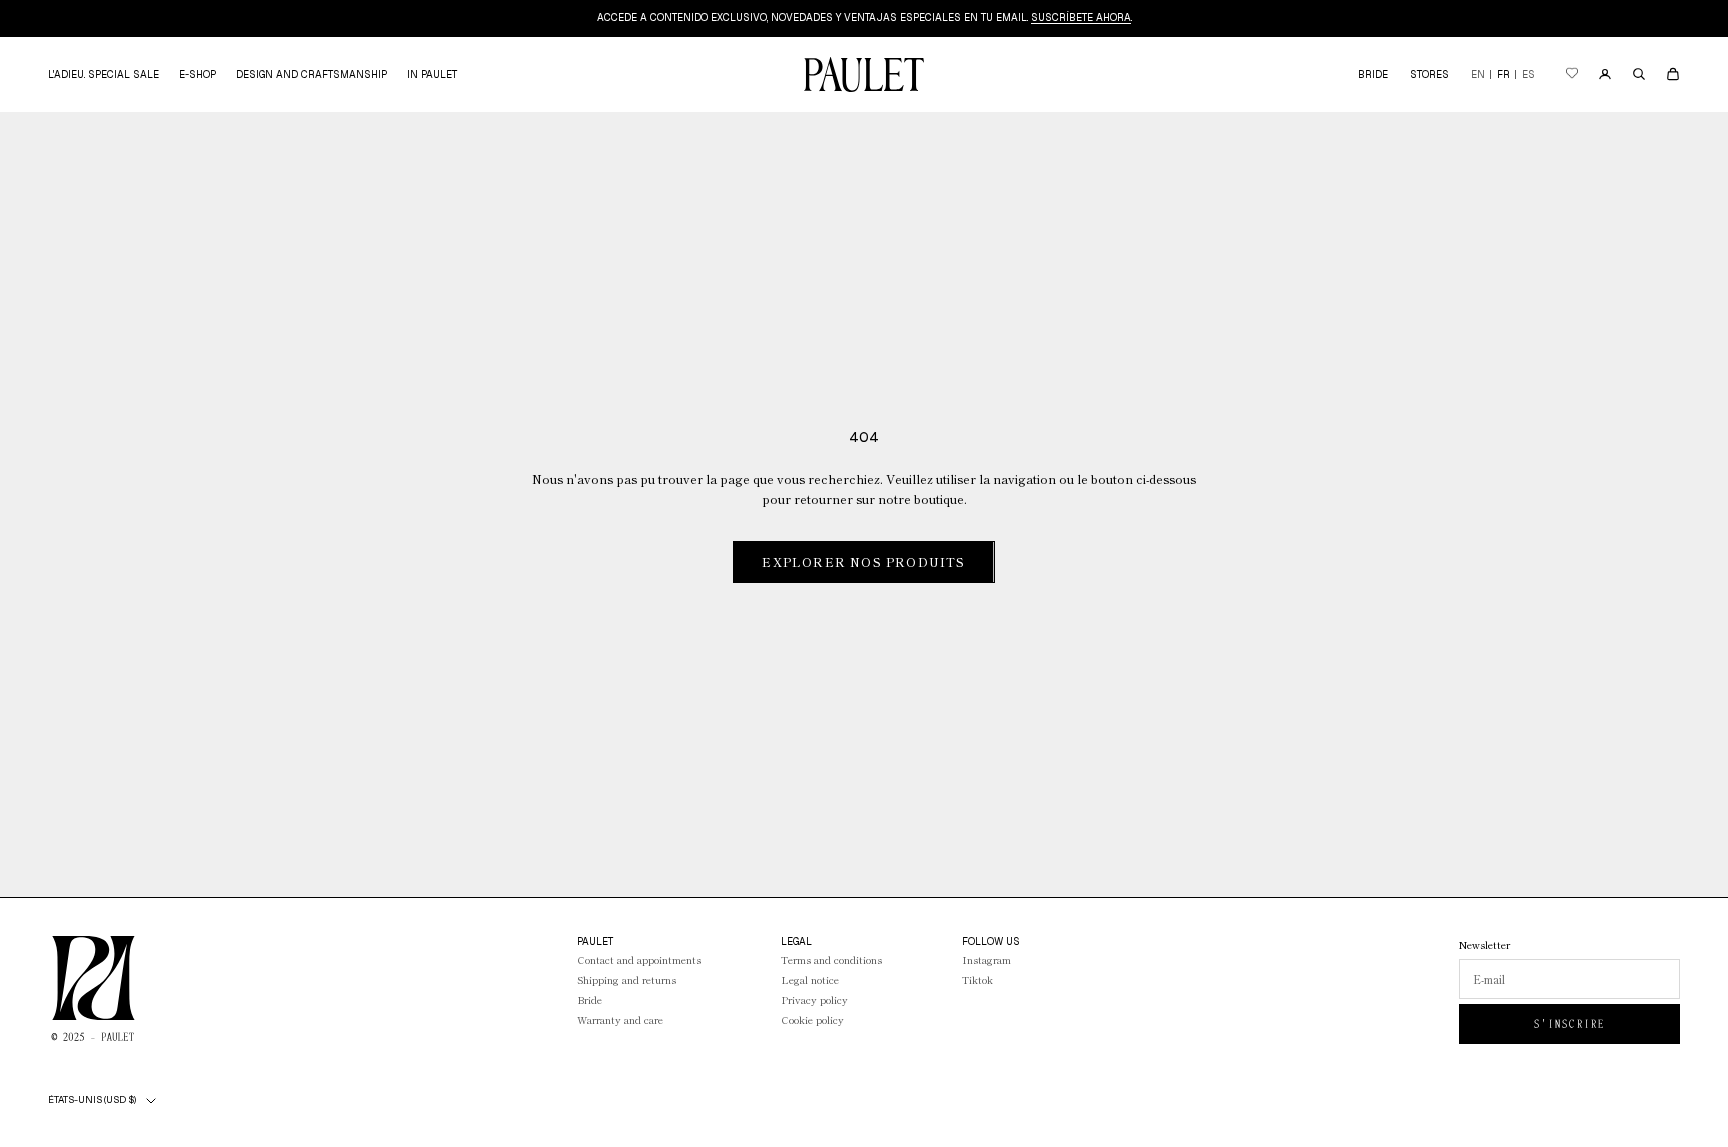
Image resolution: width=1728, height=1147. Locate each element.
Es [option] (1528, 74)
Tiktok (977, 979)
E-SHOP (197, 74)
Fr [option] (1503, 74)
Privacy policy (814, 999)
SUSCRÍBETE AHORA (1081, 17)
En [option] (1478, 74)
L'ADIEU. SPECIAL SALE (103, 74)
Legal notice (810, 979)
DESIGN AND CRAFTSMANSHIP (311, 74)
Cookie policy (812, 1019)
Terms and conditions (831, 959)
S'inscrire (1569, 1024)
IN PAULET (432, 74)
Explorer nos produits (863, 561)
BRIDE (1373, 74)
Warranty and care (620, 1019)
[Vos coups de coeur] (1571, 74)
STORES (1429, 74)
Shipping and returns (626, 979)
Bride (589, 999)
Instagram (986, 959)
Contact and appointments (639, 959)
